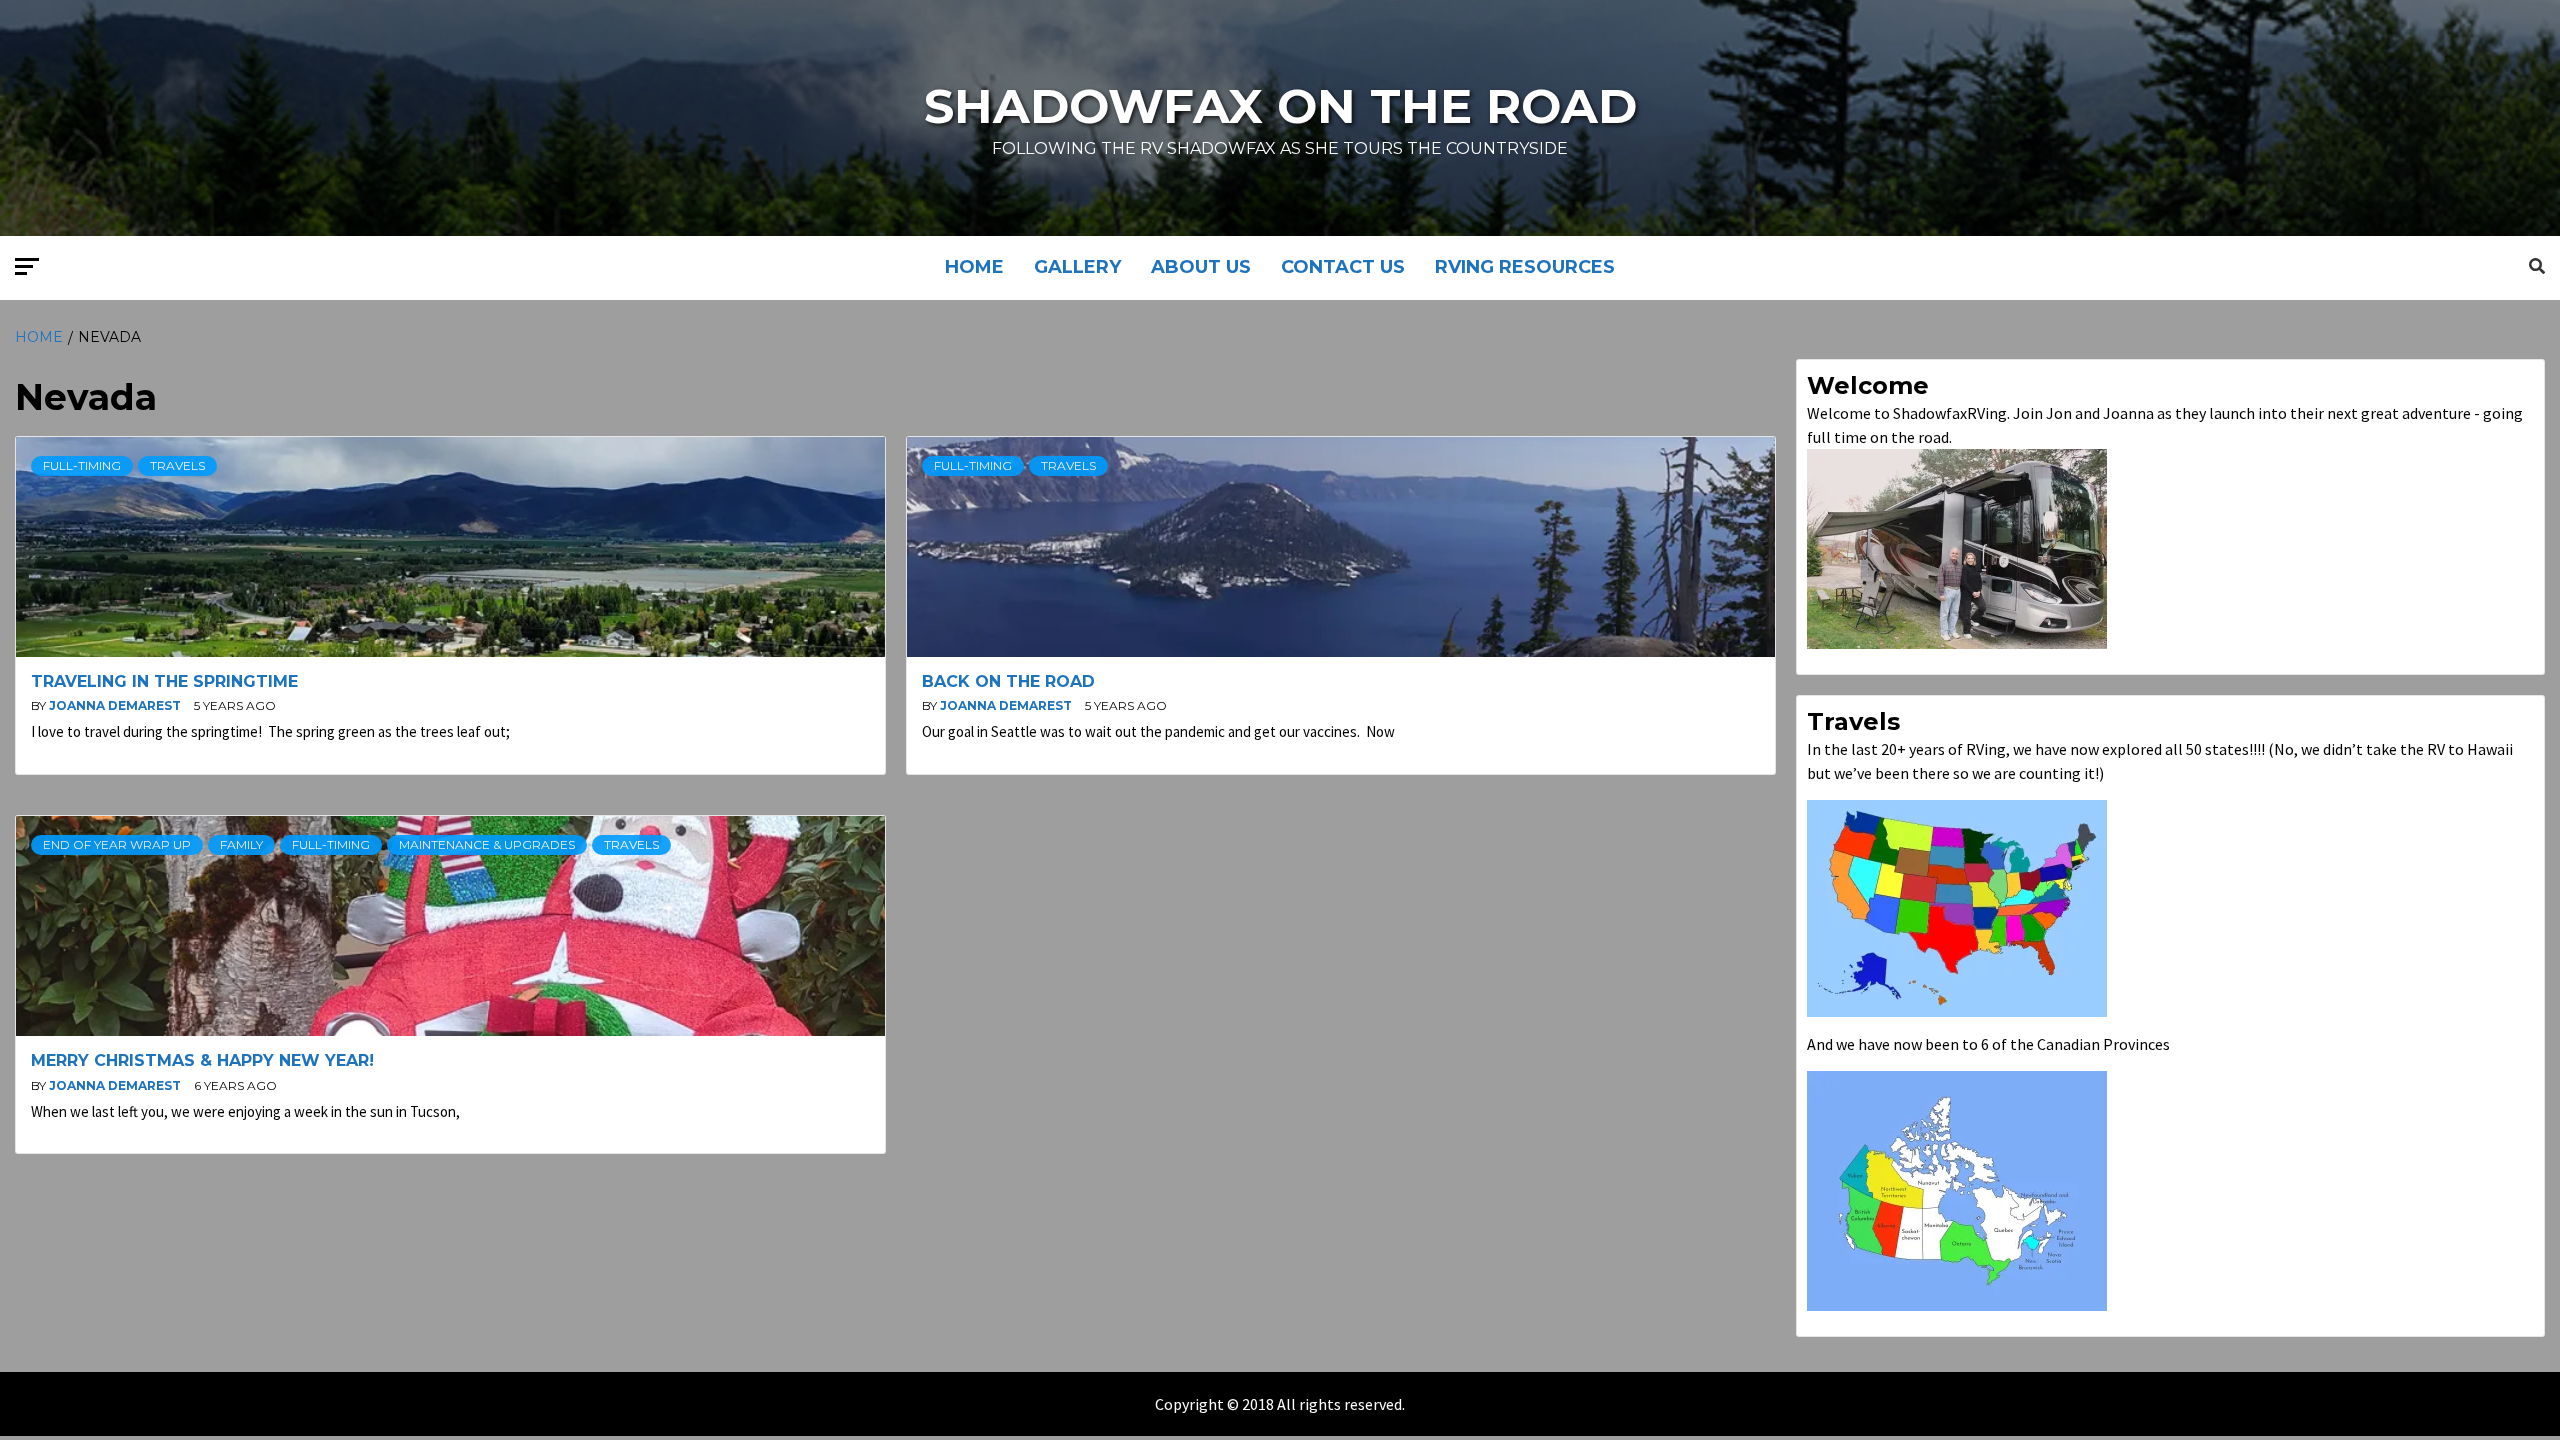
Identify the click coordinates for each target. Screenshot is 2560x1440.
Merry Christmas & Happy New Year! (202, 1060)
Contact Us (1343, 267)
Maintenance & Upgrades (487, 844)
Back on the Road (1008, 681)
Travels (177, 465)
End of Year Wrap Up (117, 844)
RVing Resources (1525, 267)
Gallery (1077, 267)
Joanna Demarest (116, 705)
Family (241, 844)
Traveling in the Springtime (164, 681)
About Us (1201, 267)
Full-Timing (82, 465)
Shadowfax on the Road (1280, 106)
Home (974, 267)
